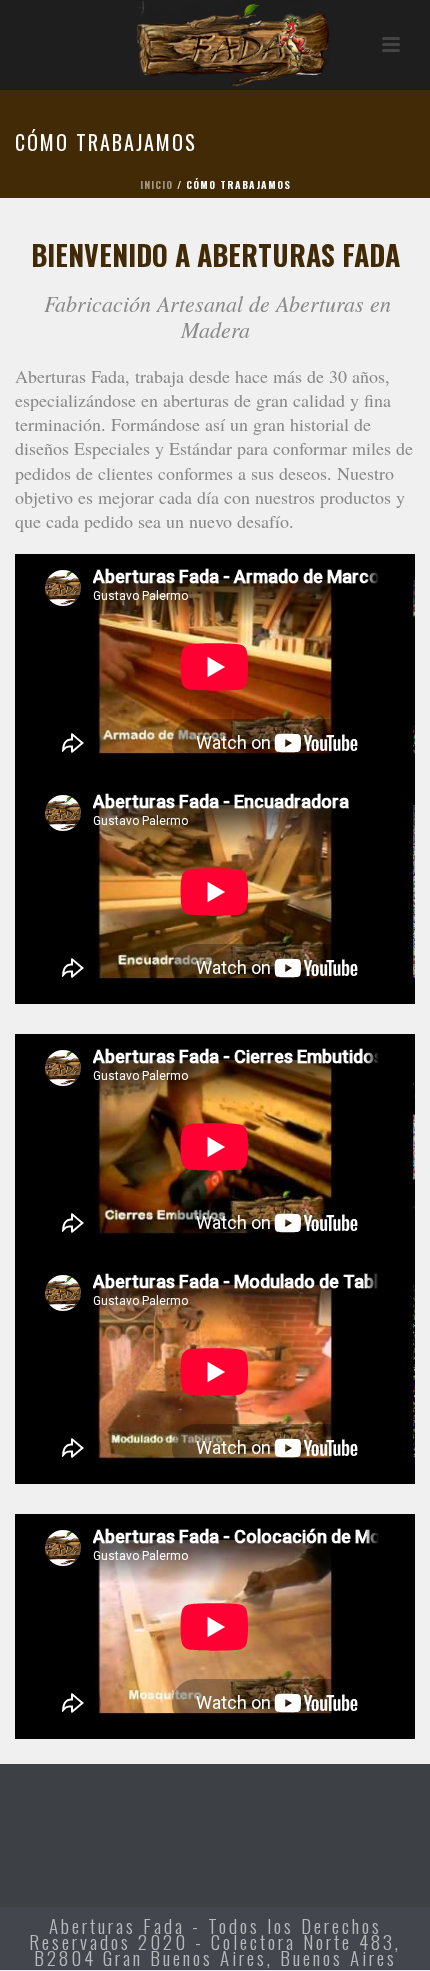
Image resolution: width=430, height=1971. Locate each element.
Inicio (156, 184)
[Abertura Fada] (215, 45)
